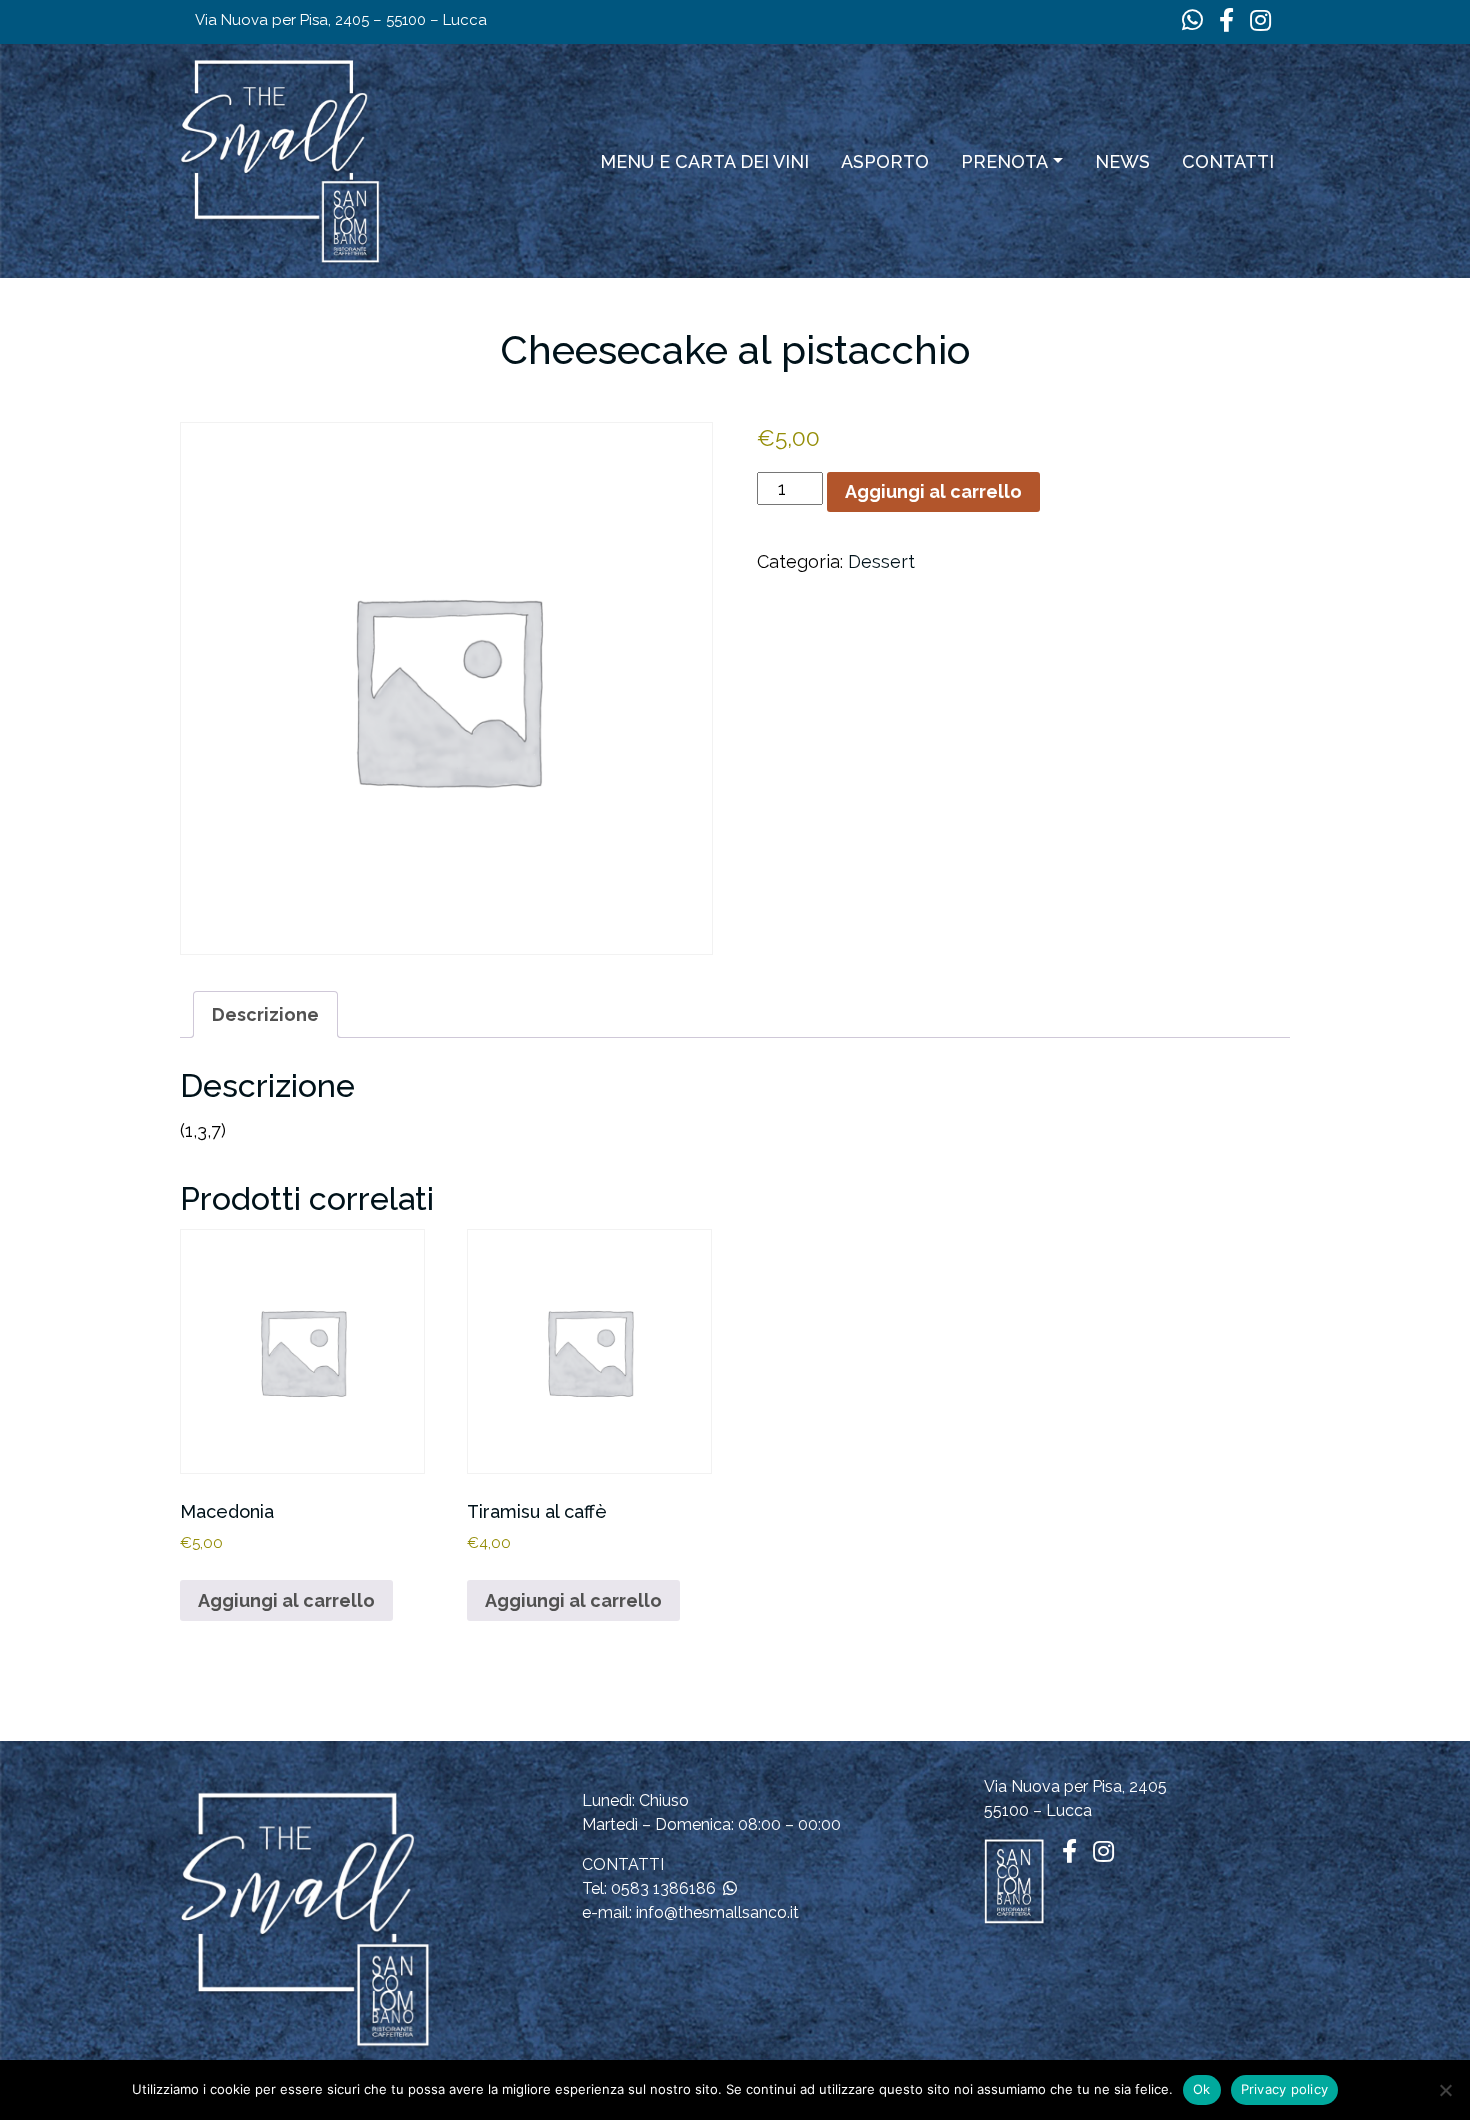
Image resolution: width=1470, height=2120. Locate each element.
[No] (1445, 2090)
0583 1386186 (663, 1888)
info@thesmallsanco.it (717, 1912)
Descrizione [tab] (265, 1014)
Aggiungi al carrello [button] (286, 1600)
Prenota (1004, 161)
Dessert (881, 561)
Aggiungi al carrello (933, 491)
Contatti (1228, 161)
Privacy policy (1285, 2089)
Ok (1202, 2089)
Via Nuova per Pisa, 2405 (1075, 1786)
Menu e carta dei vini (704, 161)
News (1122, 161)
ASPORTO (885, 161)
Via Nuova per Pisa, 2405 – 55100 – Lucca (341, 20)
